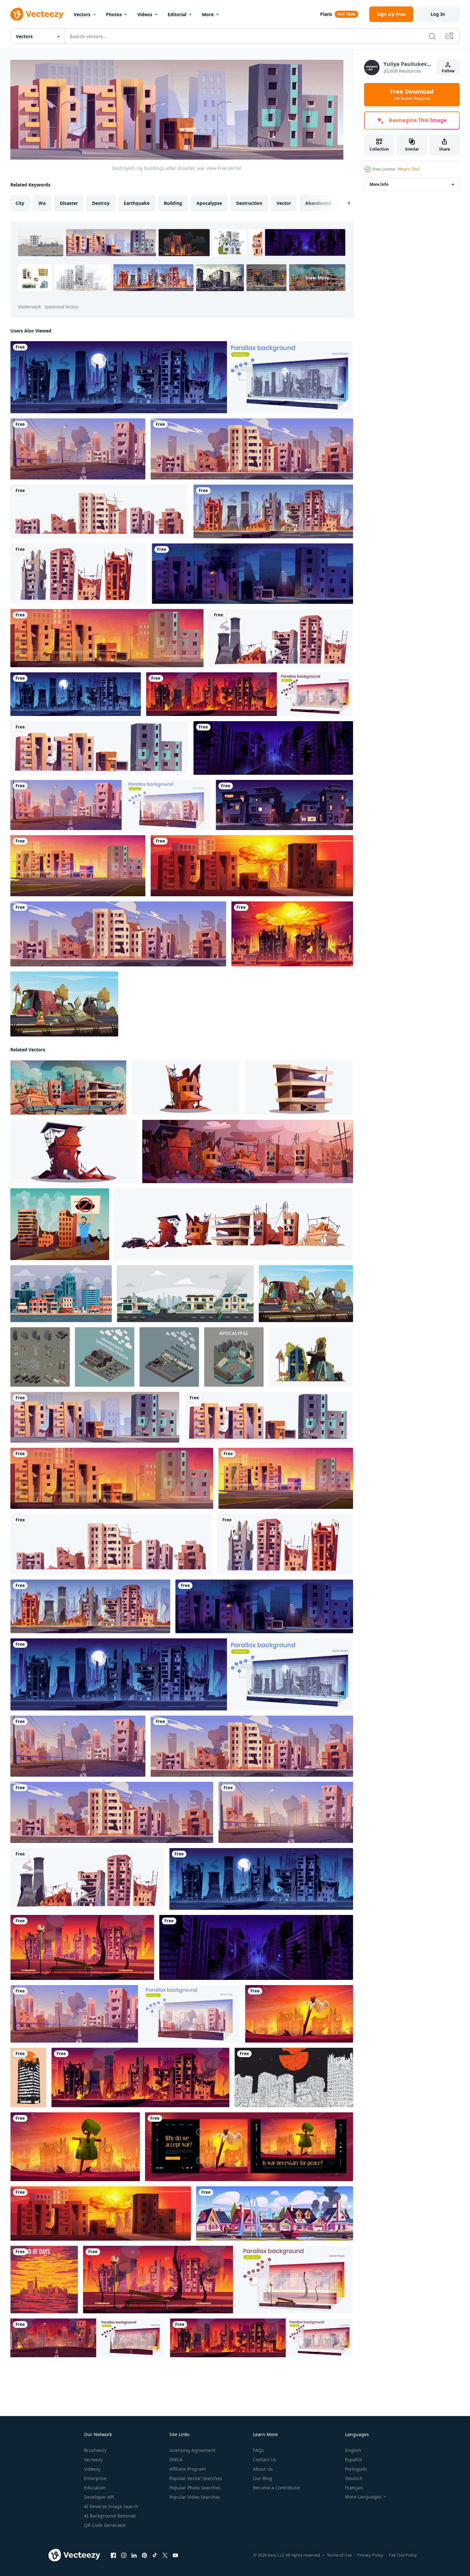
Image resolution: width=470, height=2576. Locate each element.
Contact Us (265, 2460)
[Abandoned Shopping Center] (105, 1357)
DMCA (176, 2460)
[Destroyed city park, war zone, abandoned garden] (82, 1947)
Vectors (82, 14)
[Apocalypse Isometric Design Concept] (234, 1357)
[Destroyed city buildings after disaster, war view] (95, 1417)
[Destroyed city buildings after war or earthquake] (99, 511)
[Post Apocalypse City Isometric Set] (40, 1357)
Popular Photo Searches (195, 2488)
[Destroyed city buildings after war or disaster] (78, 574)
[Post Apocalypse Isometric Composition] (169, 1357)
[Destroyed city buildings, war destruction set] (281, 638)
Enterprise (95, 2478)
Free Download (412, 95)
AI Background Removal (110, 2516)
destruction (249, 203)
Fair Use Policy (403, 2555)
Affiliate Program (188, 2469)
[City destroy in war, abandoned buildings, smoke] (78, 449)
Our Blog (263, 2478)
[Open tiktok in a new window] (155, 2555)
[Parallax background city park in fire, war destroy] (218, 2280)
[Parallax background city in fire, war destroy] (250, 694)
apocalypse (209, 203)
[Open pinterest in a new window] (144, 2555)
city (20, 203)
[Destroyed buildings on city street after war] (273, 511)
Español (354, 2460)
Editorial (177, 14)
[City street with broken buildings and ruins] (273, 748)
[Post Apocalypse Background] (64, 1004)
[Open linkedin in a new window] (134, 2555)
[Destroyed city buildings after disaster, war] (99, 748)
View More (317, 278)
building (173, 203)
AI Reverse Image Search (111, 2506)
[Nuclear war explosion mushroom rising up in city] (292, 934)
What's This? (409, 169)
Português (356, 2469)
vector (284, 203)
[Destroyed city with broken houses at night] (252, 574)
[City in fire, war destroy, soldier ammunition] (75, 2147)
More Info (379, 184)
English (353, 2450)
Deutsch (354, 2478)
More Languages (363, 2497)
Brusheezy (95, 2450)
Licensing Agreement (192, 2450)
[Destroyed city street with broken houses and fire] (107, 638)
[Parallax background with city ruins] (110, 805)
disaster (69, 203)
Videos (145, 14)
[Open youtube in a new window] (175, 2555)
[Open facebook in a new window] (113, 2555)
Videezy (92, 2469)
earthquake (137, 203)
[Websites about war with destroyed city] (249, 2147)
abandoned (318, 203)
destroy (101, 203)
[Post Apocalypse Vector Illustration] (311, 1357)
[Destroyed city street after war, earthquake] (275, 2213)
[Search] (432, 36)
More (208, 14)
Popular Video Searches (195, 2497)
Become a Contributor (277, 2488)
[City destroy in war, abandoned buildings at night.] (76, 694)
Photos (114, 14)
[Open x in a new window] (165, 2555)
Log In (438, 14)
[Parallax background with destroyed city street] (182, 377)
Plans (326, 14)
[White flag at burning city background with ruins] (299, 2014)
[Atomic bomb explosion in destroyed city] (252, 866)
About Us (263, 2469)
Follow (448, 71)
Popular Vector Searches (196, 2478)
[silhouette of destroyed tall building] (28, 2077)
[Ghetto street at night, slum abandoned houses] (284, 805)
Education (95, 2488)
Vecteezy (93, 2460)
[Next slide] (343, 203)
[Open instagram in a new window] (124, 2555)
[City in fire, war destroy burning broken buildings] (140, 2077)
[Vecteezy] (37, 14)
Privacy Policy (370, 2555)
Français (354, 2488)
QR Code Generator (105, 2525)
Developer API (99, 2497)
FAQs (258, 2450)
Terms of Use (339, 2555)
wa (42, 203)
